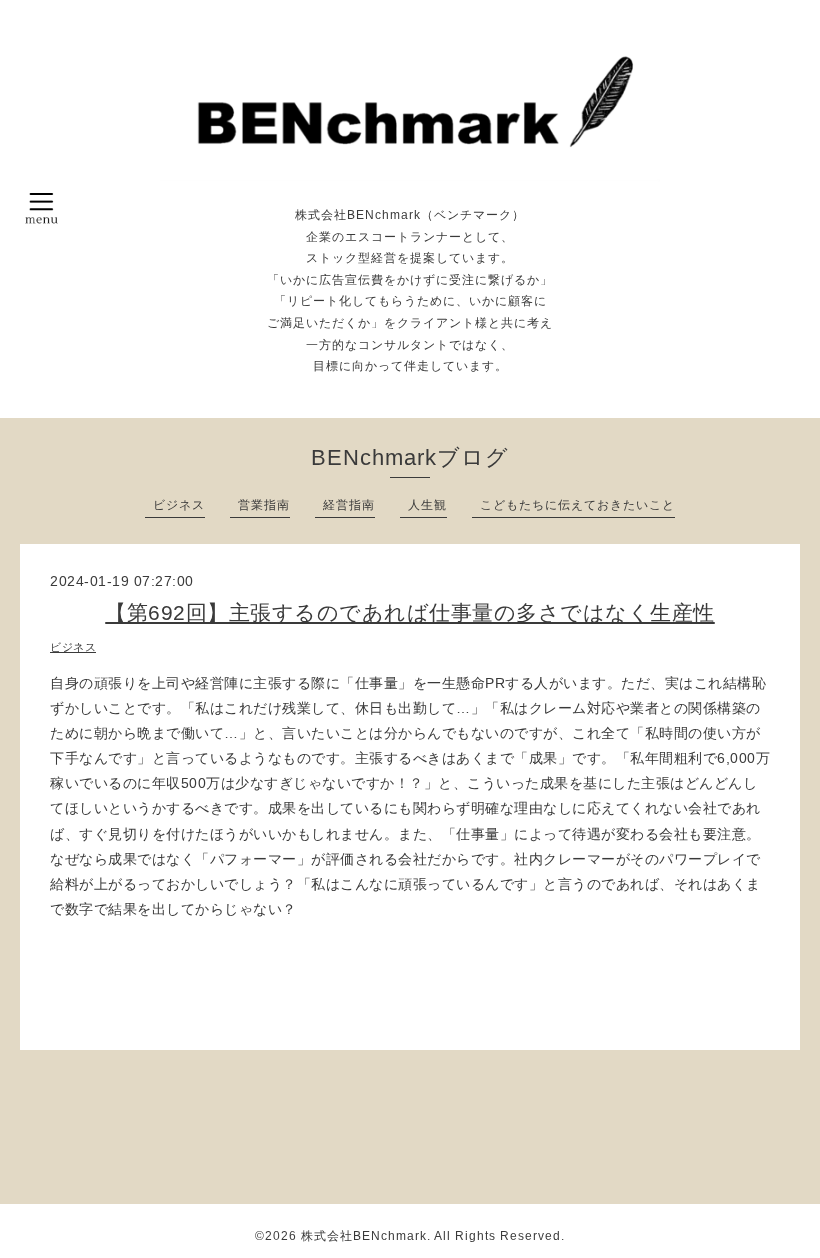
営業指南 (264, 505)
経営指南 (349, 505)
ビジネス (179, 505)
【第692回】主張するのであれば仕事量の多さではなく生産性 (410, 612)
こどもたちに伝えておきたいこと (577, 505)
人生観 (427, 505)
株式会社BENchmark (364, 1236)
